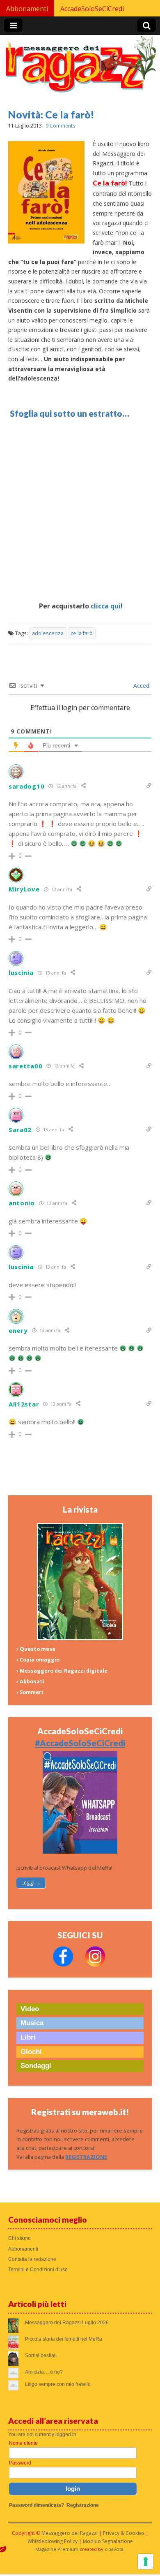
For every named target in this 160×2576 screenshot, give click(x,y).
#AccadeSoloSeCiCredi (80, 1743)
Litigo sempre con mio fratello (58, 2384)
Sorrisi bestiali (41, 2356)
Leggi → (31, 1883)
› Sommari (30, 1692)
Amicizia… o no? (44, 2372)
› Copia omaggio (38, 1660)
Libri (28, 2037)
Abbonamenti (27, 9)
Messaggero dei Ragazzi (70, 2533)
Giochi (31, 2052)
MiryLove (24, 889)
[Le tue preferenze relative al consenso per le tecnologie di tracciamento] (146, 2562)
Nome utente (23, 2443)
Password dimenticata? (37, 2505)
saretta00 (25, 1066)
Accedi (141, 686)
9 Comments (60, 126)
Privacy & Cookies (124, 2533)
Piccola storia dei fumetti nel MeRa (64, 2339)
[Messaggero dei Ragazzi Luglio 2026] (80, 1638)
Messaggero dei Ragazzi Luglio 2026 (67, 2323)
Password (20, 2463)
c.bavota (114, 2549)
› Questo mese (36, 1649)
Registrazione (83, 2505)
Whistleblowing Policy (53, 2541)
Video (30, 2009)
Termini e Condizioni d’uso (38, 2270)
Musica (32, 2023)
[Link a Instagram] (95, 1965)
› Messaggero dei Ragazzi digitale (62, 1671)
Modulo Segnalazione (108, 2541)
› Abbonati (30, 1681)
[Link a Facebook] (63, 1965)
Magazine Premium (57, 2549)
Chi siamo (19, 2238)
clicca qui (106, 606)
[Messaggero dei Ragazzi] (80, 68)
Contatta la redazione (32, 2259)
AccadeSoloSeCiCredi (92, 9)
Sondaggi (36, 2066)
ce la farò (82, 633)
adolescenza (48, 633)
